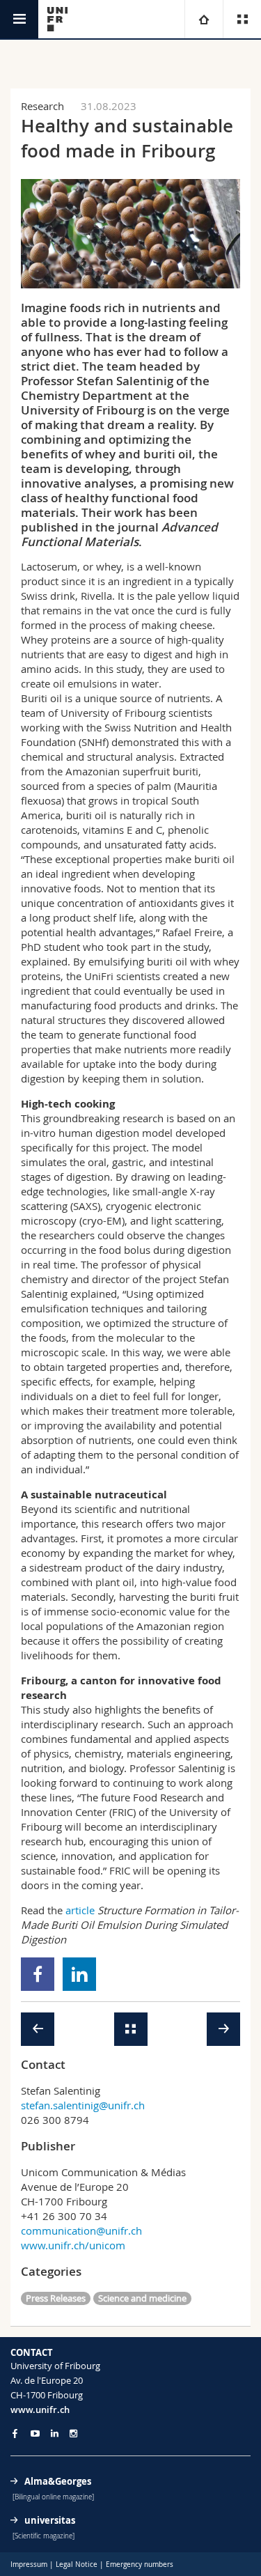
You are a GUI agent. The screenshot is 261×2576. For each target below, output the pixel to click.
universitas (50, 2520)
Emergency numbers (140, 2565)
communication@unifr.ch (81, 2230)
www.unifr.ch (40, 2410)
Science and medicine (142, 2298)
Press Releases (56, 2298)
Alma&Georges (58, 2481)
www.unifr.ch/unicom (73, 2245)
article (80, 1910)
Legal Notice (77, 2565)
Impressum (29, 2565)
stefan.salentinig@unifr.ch (83, 2105)
